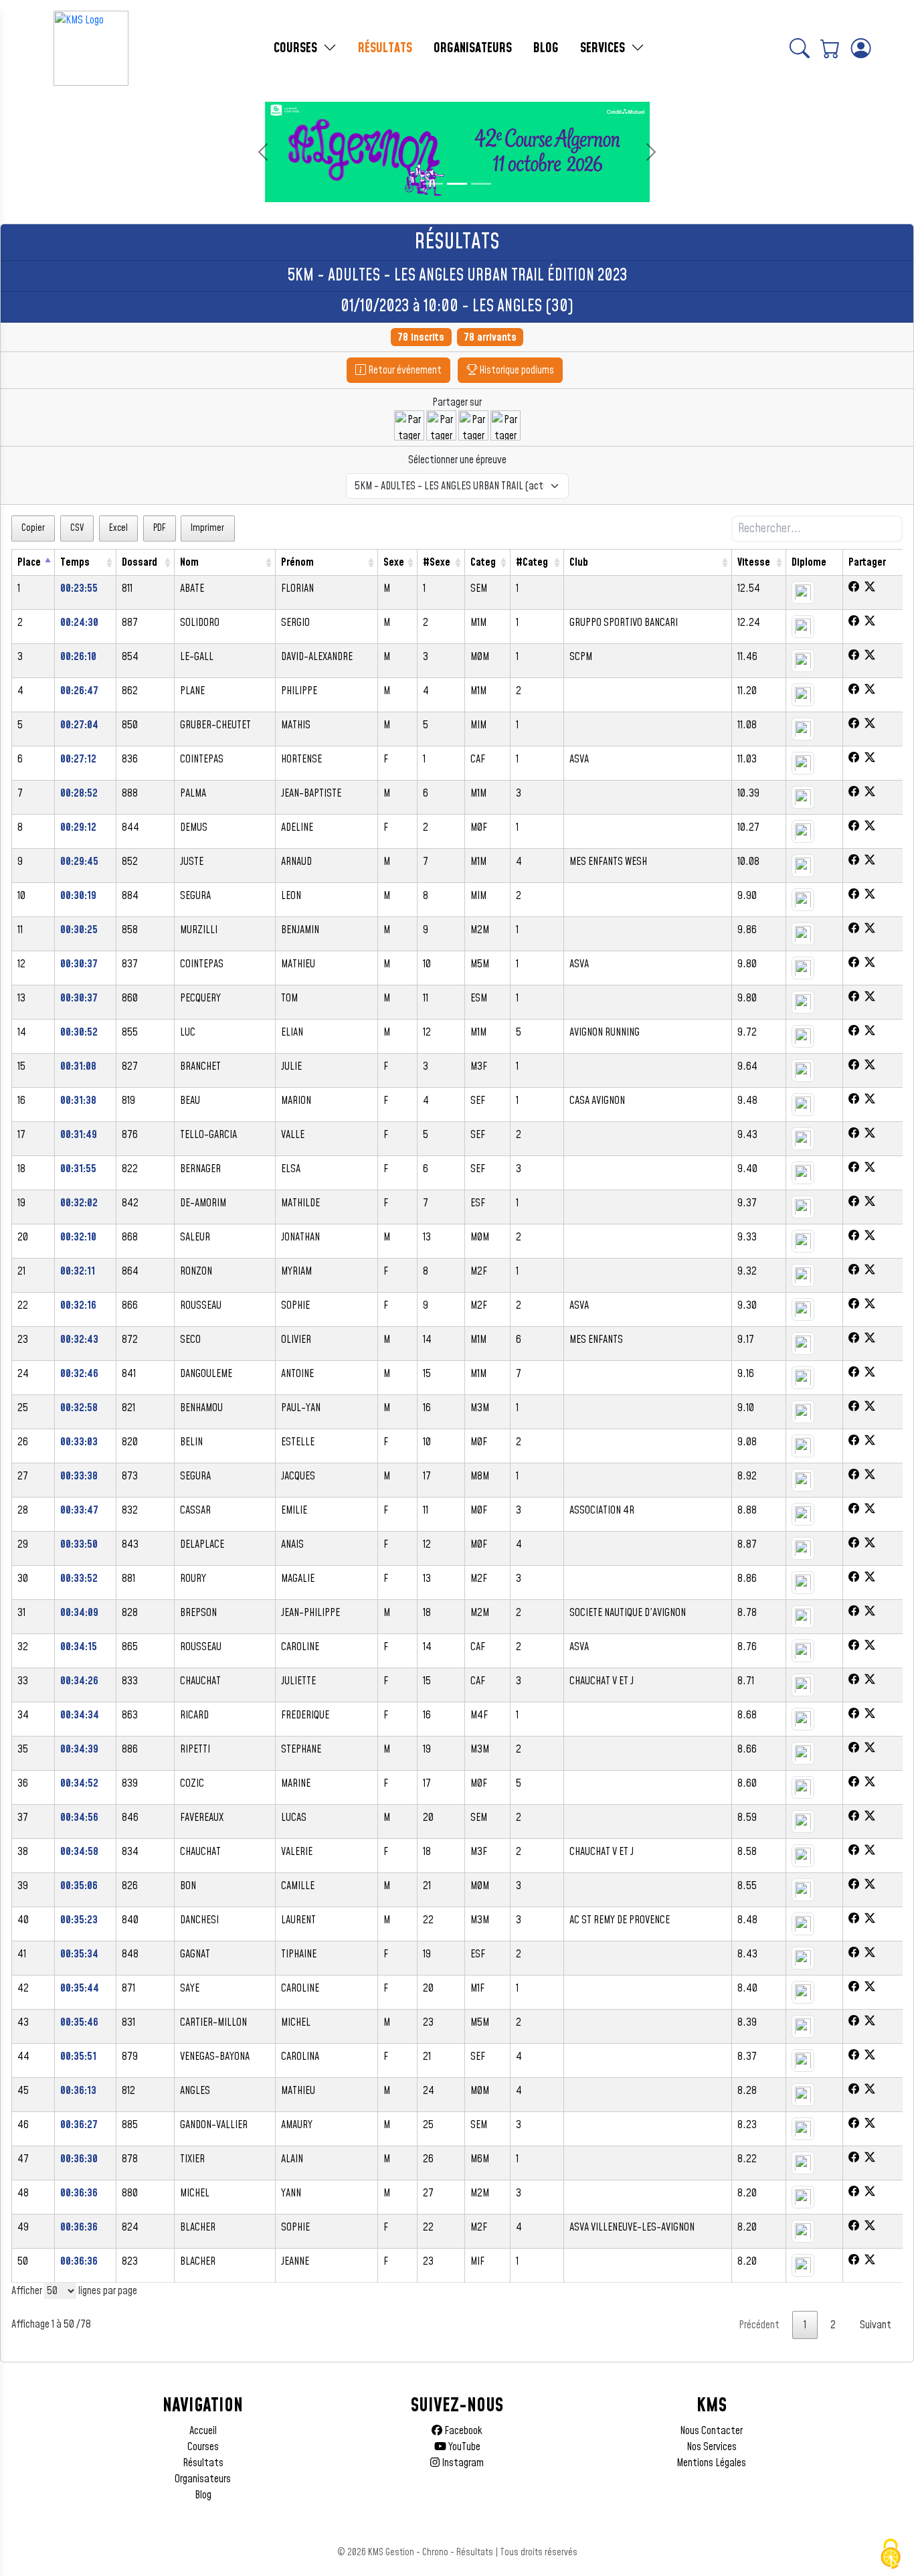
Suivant (876, 2325)
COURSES (297, 48)
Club (579, 562)
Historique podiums (516, 370)
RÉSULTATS (385, 48)
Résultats (203, 2463)
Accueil (203, 2431)
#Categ (532, 562)
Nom (189, 562)
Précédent (759, 2325)
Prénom (297, 562)
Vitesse (754, 562)
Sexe (394, 562)
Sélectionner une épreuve (457, 460)
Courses (203, 2447)
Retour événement (404, 370)
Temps (75, 562)
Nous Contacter (711, 2431)
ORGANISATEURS (473, 48)
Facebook (462, 2431)
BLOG (546, 48)
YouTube (463, 2447)
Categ (483, 562)
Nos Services (712, 2447)
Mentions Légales (711, 2463)
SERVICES (604, 48)
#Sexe (437, 562)
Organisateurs (203, 2479)
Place (29, 562)
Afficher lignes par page (74, 2291)
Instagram (462, 2463)
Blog (203, 2495)
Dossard (140, 562)
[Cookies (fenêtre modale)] (891, 2554)
